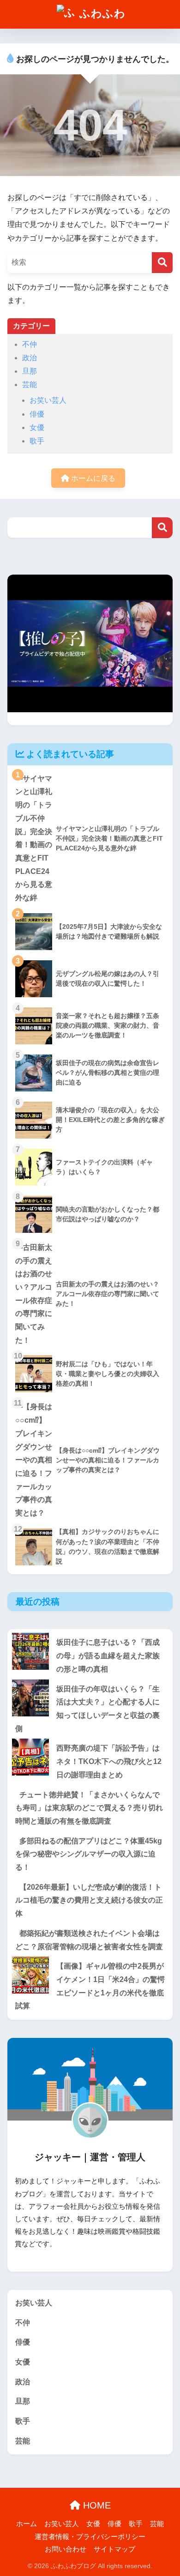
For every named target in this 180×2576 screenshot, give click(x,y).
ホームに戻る (92, 478)
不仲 (30, 344)
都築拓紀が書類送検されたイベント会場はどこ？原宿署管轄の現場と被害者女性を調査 (89, 1940)
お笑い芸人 (48, 400)
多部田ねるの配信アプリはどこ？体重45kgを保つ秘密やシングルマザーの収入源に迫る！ (89, 1854)
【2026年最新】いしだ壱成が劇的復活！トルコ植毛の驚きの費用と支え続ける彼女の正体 (89, 1900)
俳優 (37, 414)
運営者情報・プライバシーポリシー (90, 2537)
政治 (30, 358)
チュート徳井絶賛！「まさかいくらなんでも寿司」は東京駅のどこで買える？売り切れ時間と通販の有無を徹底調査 (89, 1808)
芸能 (30, 385)
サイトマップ (114, 2549)
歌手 (37, 441)
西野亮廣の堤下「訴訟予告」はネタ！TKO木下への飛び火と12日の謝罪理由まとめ (109, 1761)
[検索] (162, 263)
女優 (37, 427)
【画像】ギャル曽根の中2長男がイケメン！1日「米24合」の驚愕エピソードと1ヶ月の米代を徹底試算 (90, 1986)
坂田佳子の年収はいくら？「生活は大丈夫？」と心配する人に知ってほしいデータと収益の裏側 (87, 1709)
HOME (96, 2505)
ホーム (27, 2524)
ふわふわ (101, 13)
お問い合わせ (66, 2549)
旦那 (30, 371)
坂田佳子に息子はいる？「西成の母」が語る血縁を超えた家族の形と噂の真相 (108, 1655)
